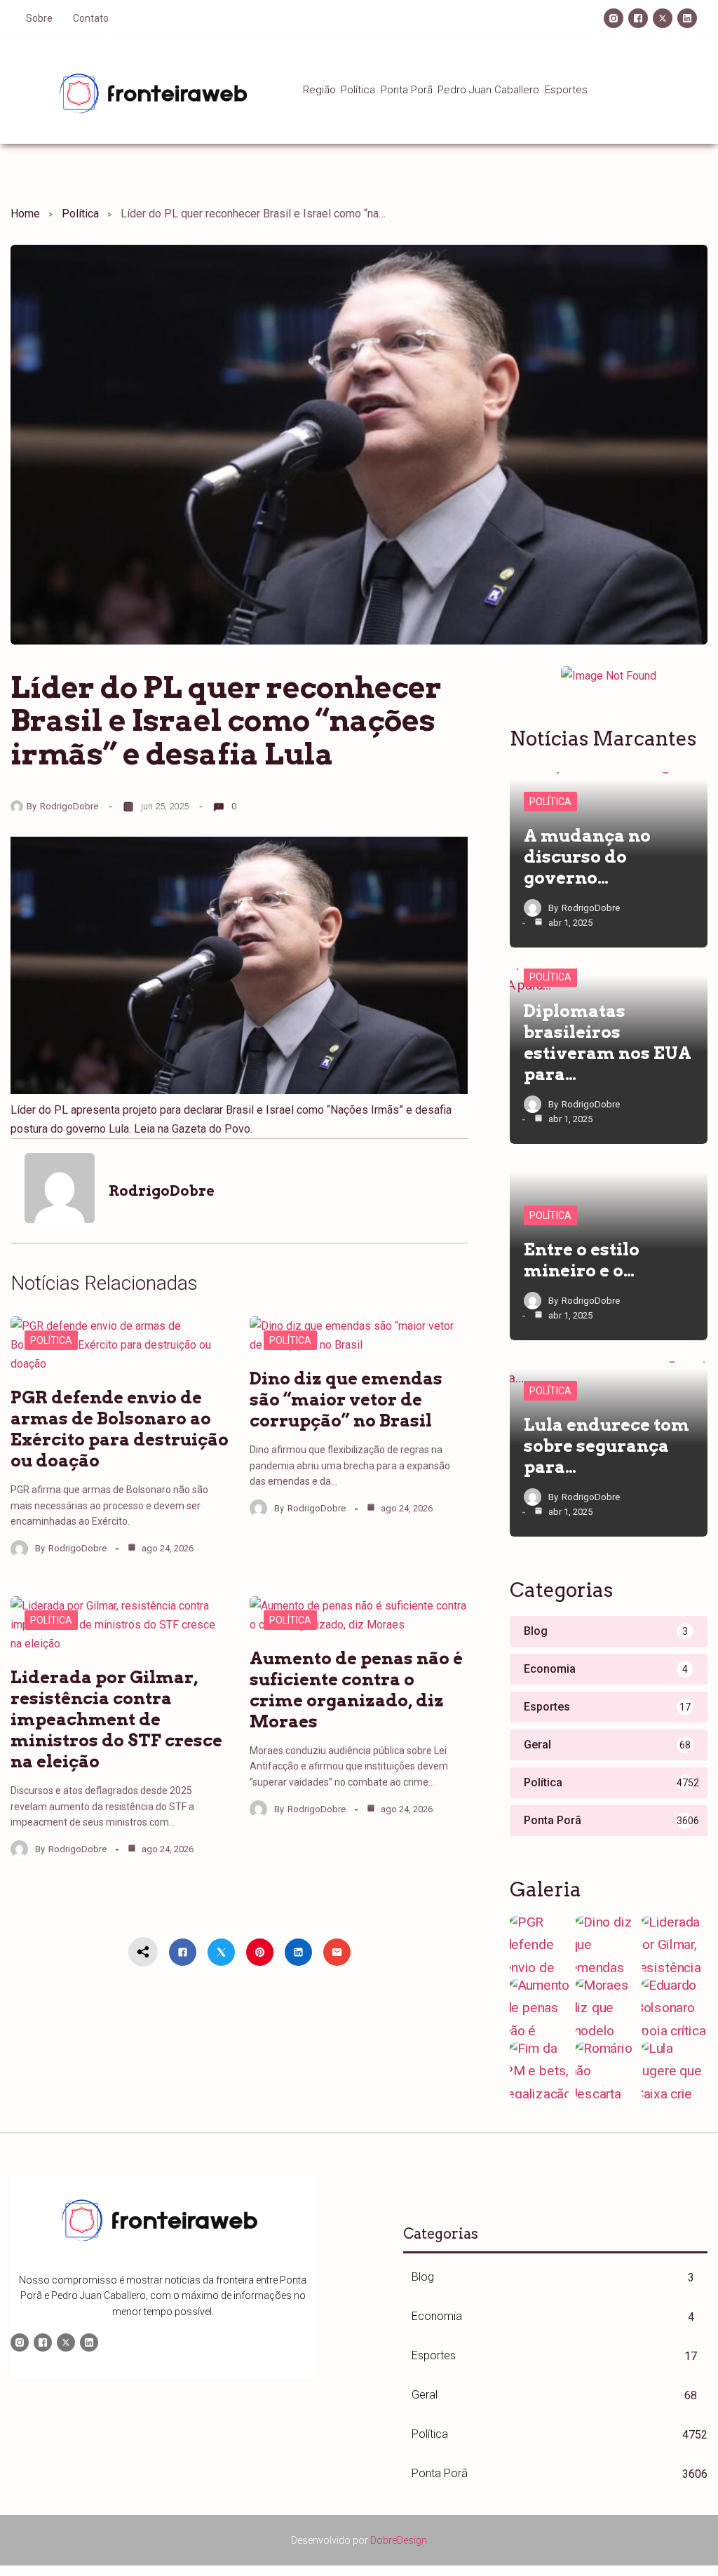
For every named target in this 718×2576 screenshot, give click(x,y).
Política (80, 214)
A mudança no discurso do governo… (587, 857)
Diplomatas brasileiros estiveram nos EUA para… (608, 1043)
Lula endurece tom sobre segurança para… (607, 1446)
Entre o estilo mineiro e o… (582, 1260)
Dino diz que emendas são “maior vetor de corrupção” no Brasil (346, 1400)
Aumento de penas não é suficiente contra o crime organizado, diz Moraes (356, 1690)
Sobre (39, 18)
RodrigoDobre (69, 806)
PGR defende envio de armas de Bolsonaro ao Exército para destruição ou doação (120, 1429)
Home (25, 214)
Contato (91, 18)
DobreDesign (399, 2540)
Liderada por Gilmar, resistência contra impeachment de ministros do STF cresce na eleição (116, 1719)
